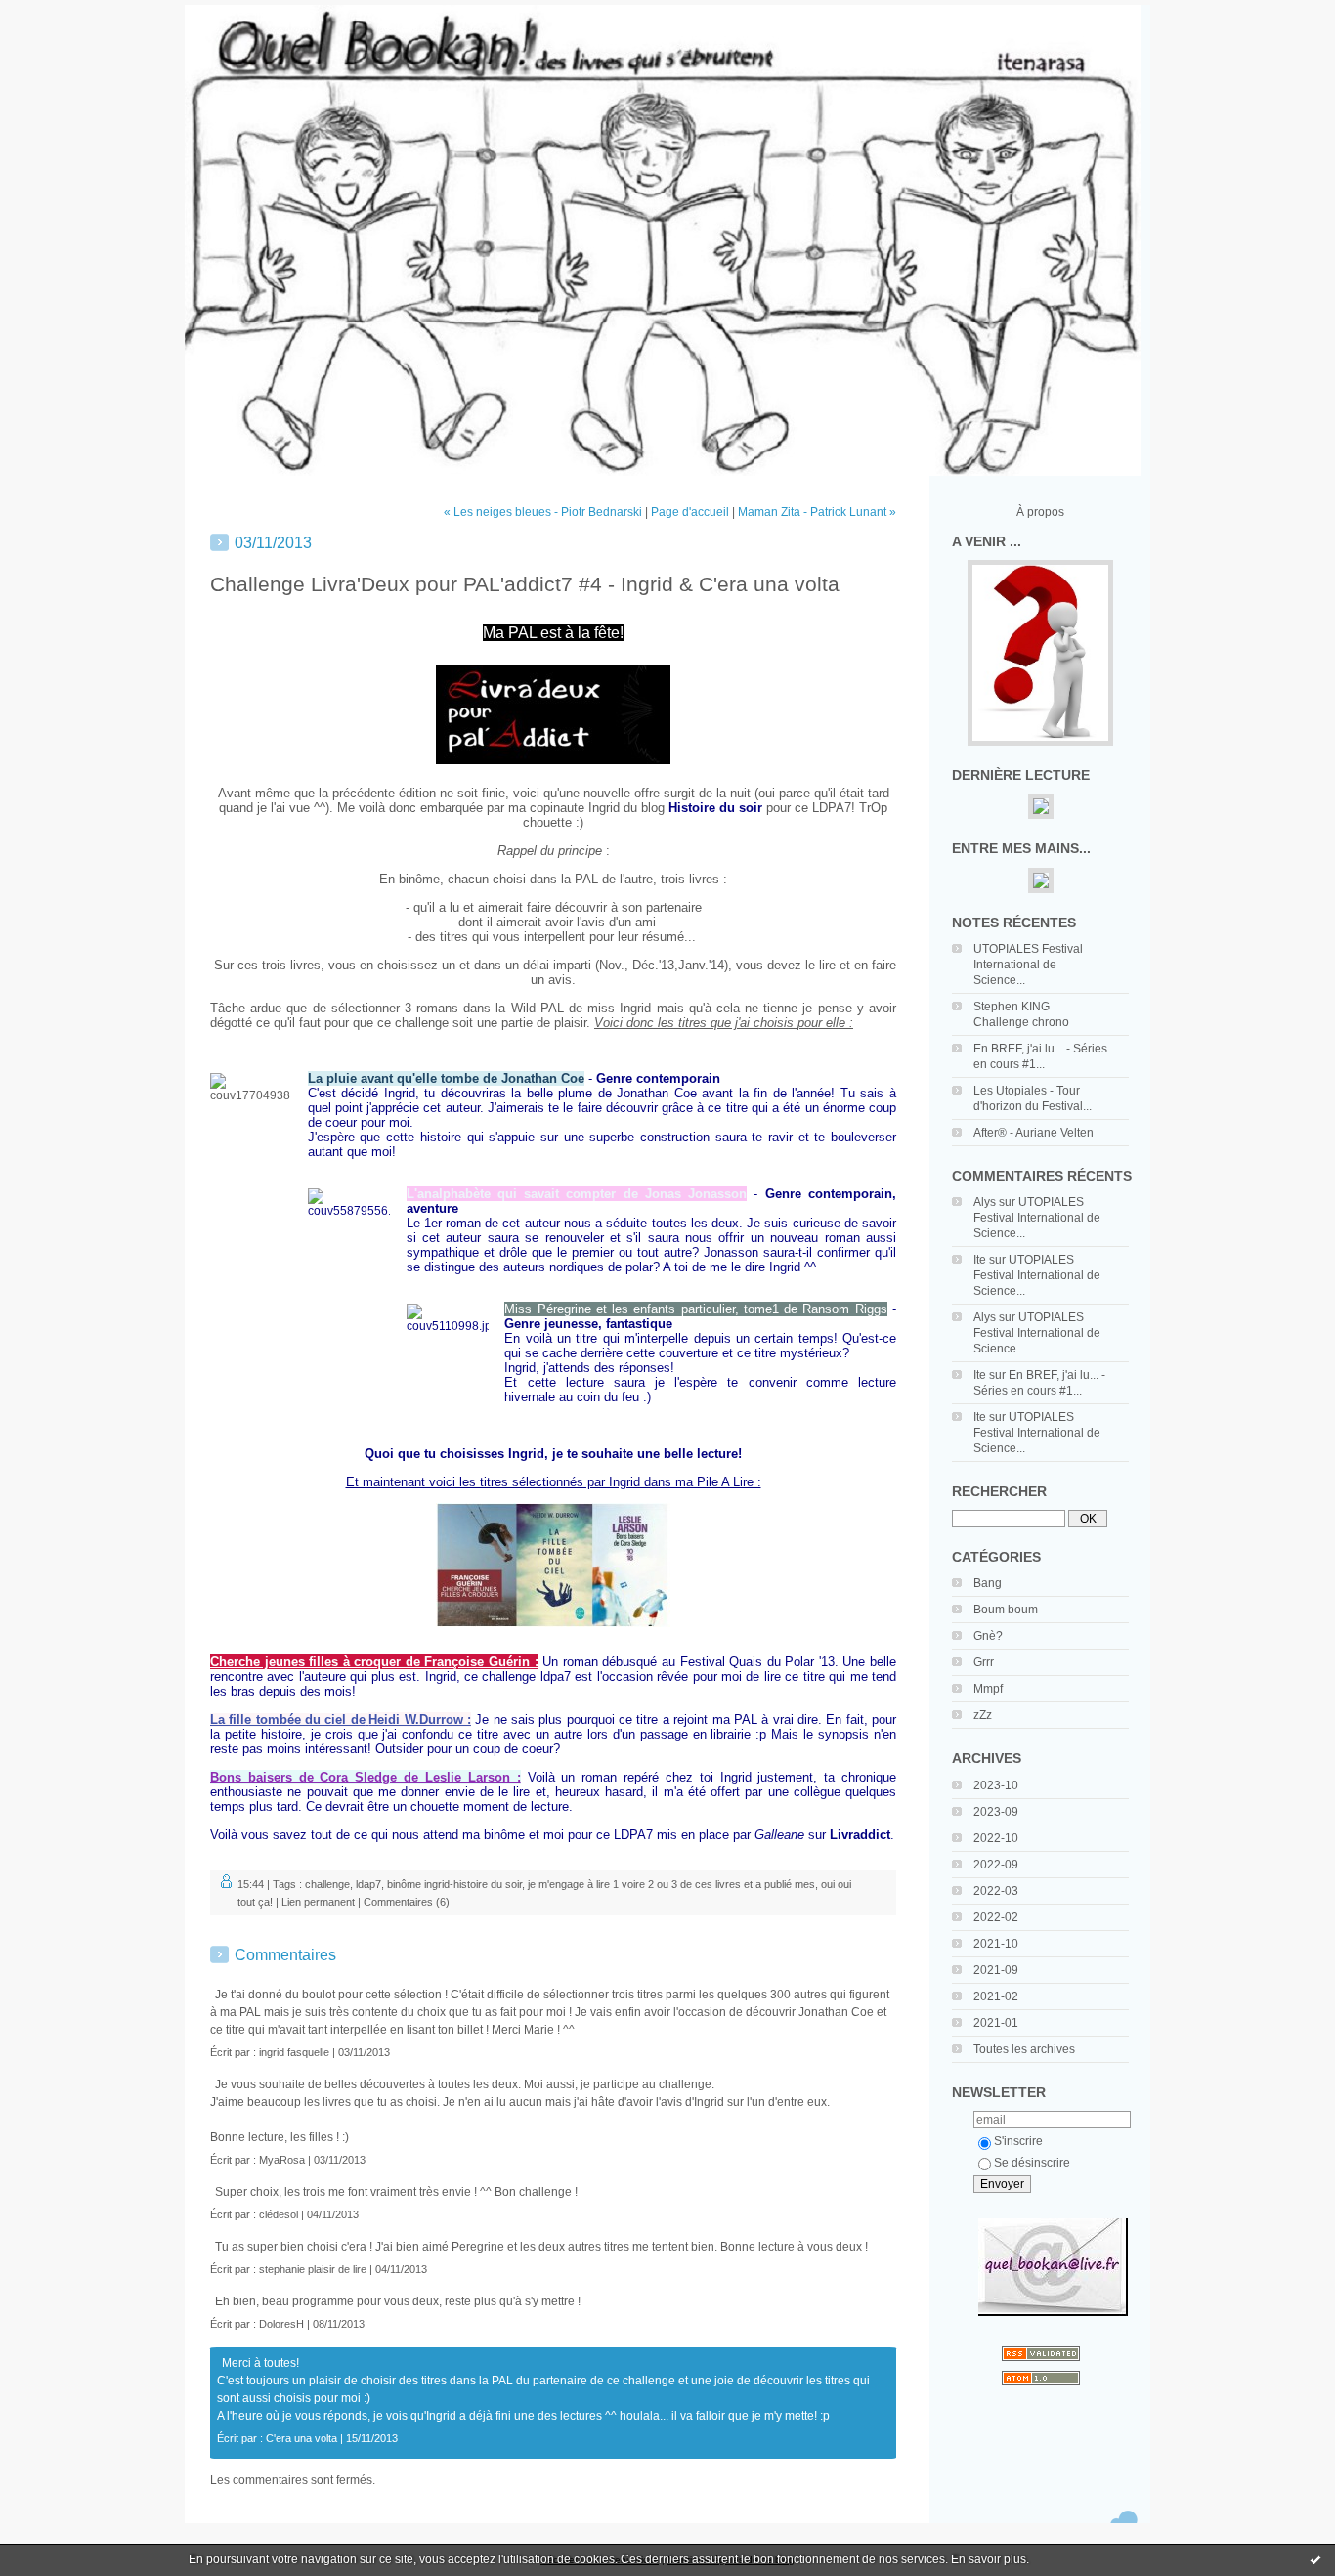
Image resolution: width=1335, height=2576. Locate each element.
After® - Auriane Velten (1034, 1133)
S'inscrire (1018, 2141)
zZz (983, 1715)
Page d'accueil (690, 512)
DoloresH (281, 2324)
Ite (980, 1260)
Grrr (984, 1662)
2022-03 (996, 1891)
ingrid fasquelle (294, 2052)
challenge (327, 1884)
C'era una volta (301, 2438)
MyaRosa (282, 2160)
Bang (988, 1583)
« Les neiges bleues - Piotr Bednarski (543, 512)
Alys (985, 1202)
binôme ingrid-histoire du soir (454, 1884)
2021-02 (996, 1996)
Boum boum (1006, 1610)
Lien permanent (318, 1902)
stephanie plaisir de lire (313, 2269)
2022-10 (996, 1838)
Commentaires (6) (407, 1902)
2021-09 (996, 1970)
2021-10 (996, 1944)
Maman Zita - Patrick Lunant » (817, 512)
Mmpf (988, 1689)
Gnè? (988, 1636)
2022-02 (996, 1917)
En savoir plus (989, 2559)
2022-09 (996, 1865)
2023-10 (996, 1785)
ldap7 (368, 1884)
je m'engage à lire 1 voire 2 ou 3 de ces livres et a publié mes (671, 1884)
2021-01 (996, 2023)
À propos (1040, 512)
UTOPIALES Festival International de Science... (1028, 965)
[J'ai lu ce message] (1315, 2559)
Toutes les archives (1024, 2049)
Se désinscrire (1032, 2163)
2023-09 (996, 1812)
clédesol (279, 2214)
